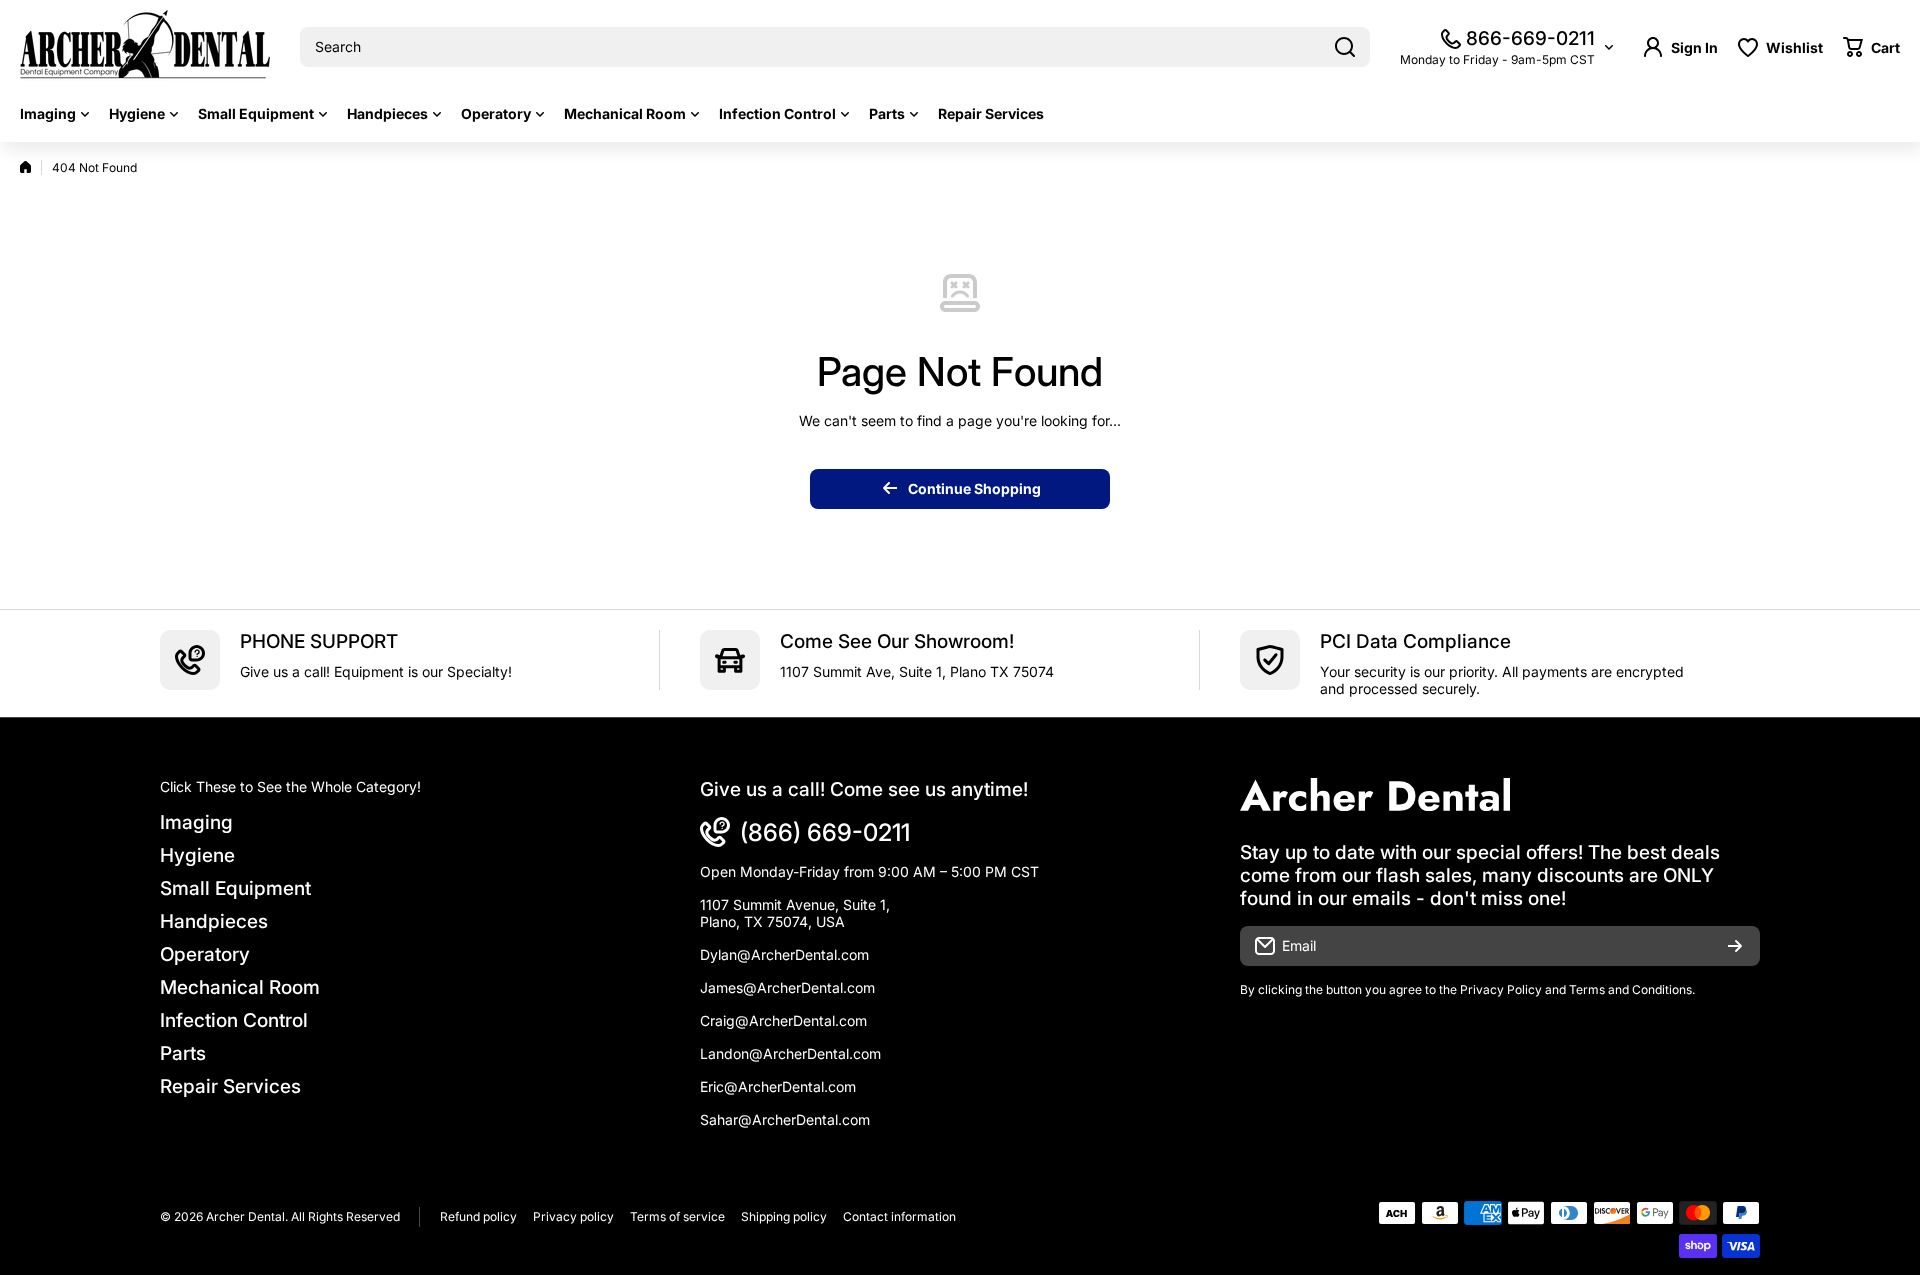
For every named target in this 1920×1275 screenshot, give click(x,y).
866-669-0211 (1530, 38)
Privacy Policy (1501, 989)
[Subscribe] (1735, 946)
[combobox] (835, 47)
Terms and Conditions (1630, 989)
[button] (1871, 47)
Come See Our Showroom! (897, 641)
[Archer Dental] (145, 47)
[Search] (1345, 47)
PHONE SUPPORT (319, 641)
